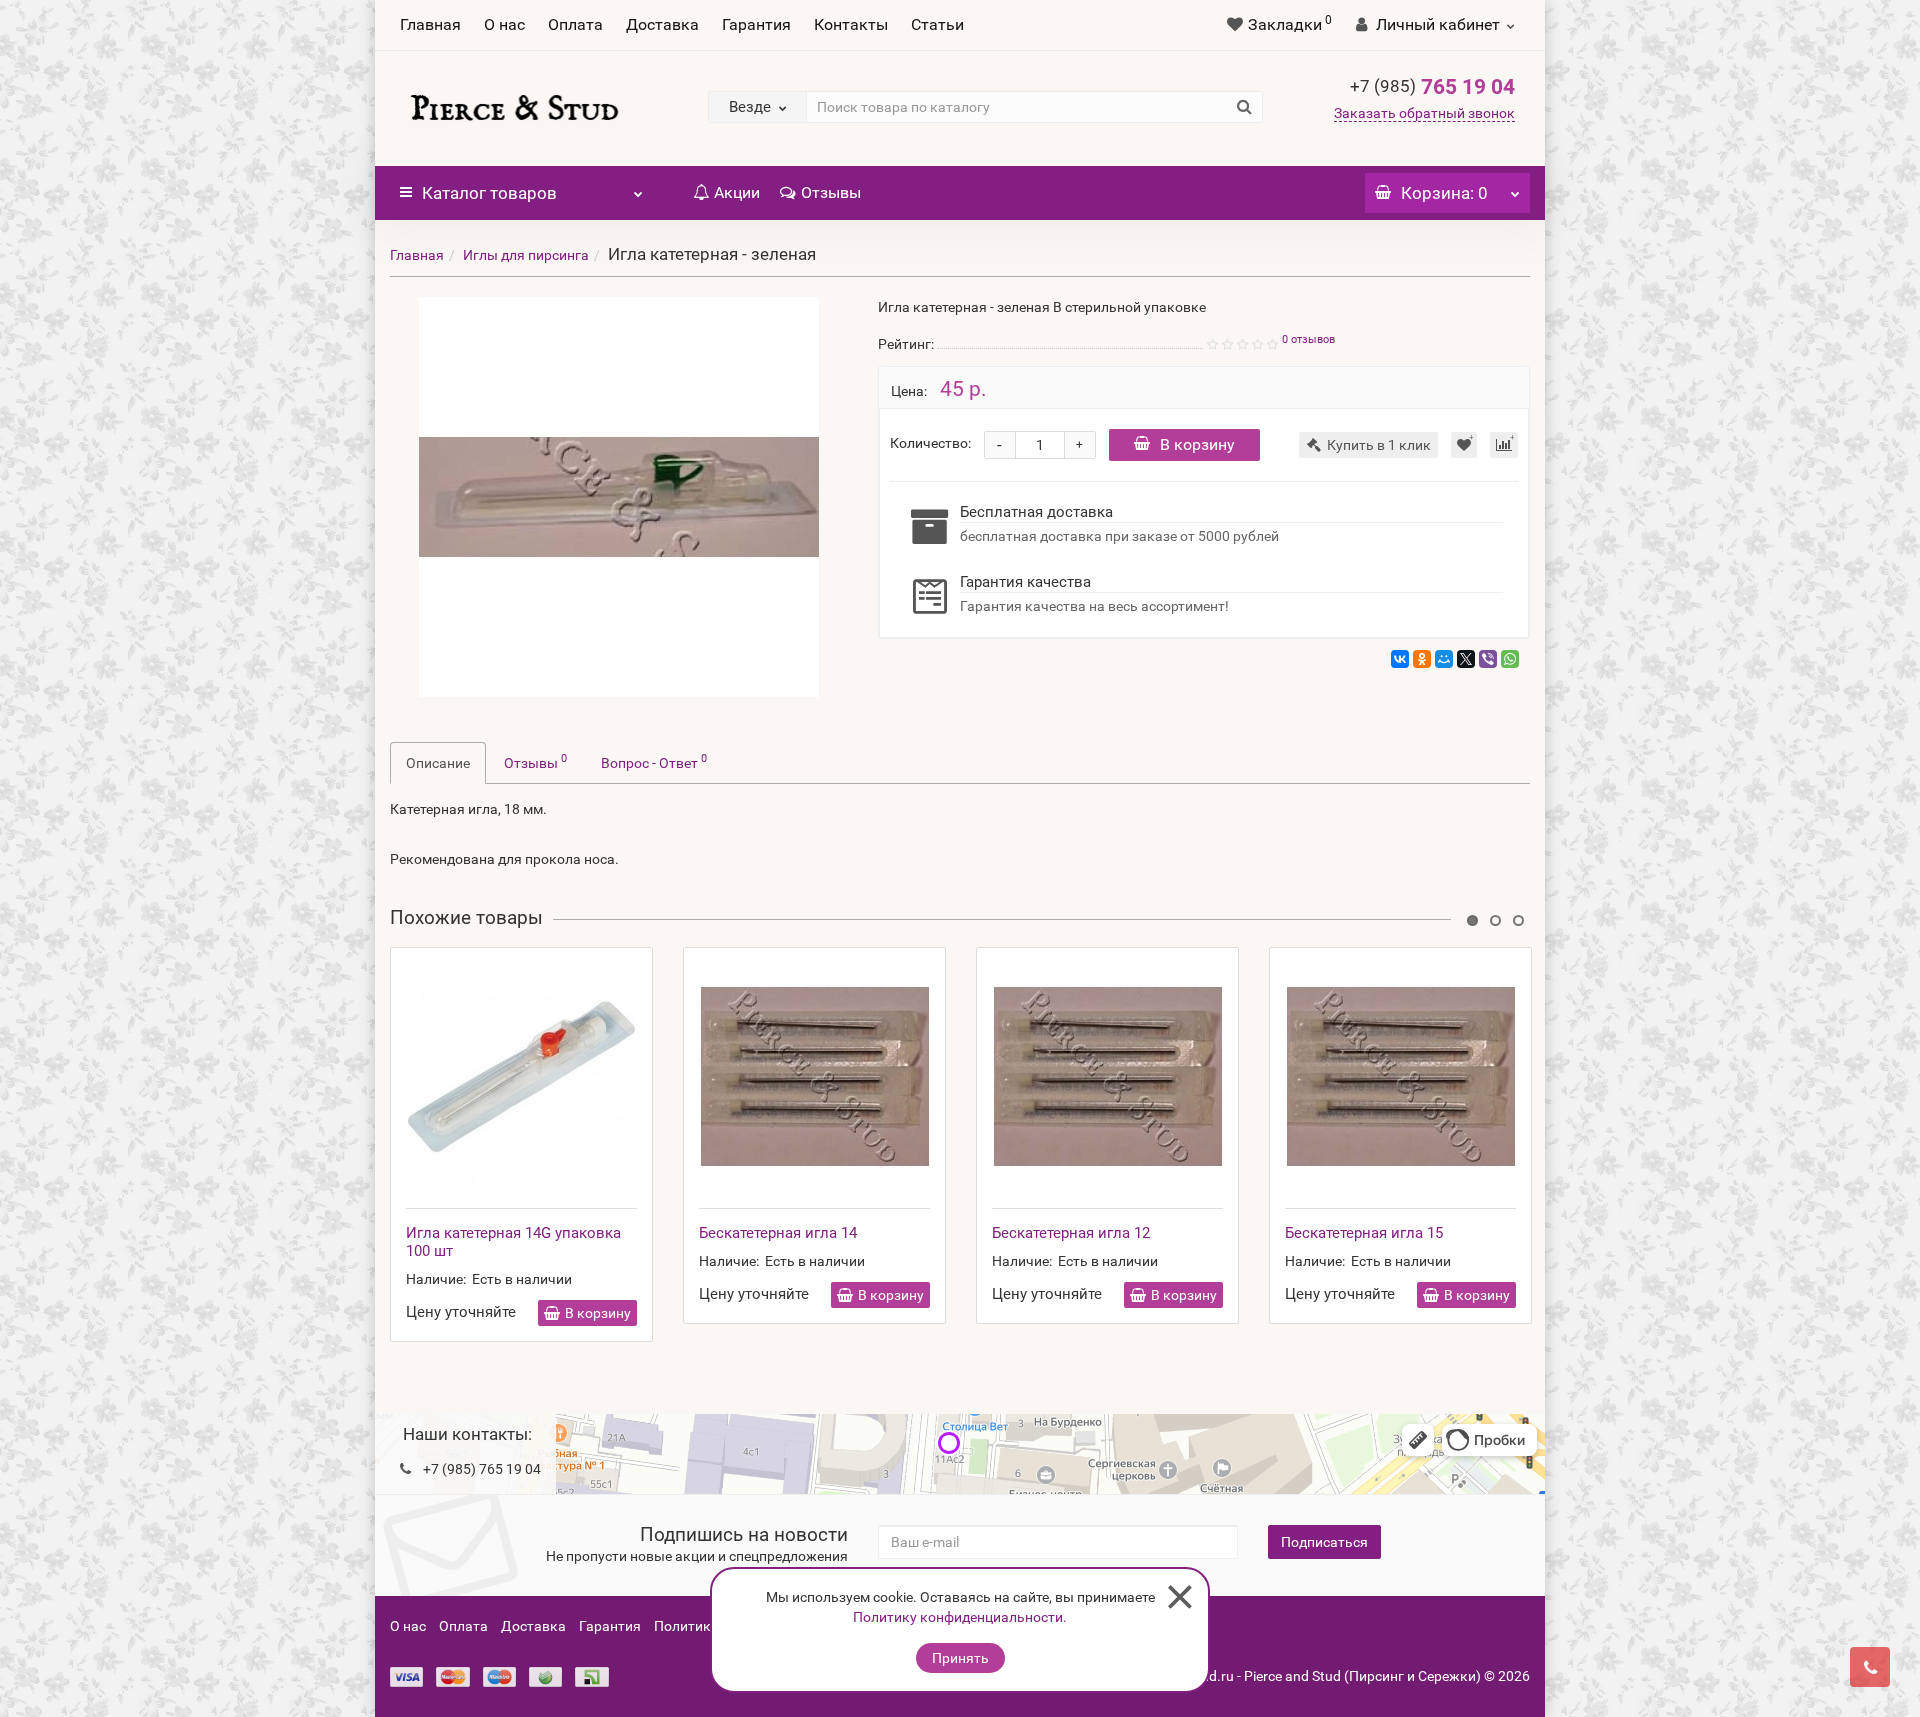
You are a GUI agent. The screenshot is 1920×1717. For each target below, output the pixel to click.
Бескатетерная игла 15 (1364, 1233)
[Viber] (1488, 659)
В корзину (1197, 444)
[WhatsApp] (1510, 659)
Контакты (851, 24)
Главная (430, 24)
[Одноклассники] (1422, 659)
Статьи (937, 24)
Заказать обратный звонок (1424, 113)
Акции (737, 192)
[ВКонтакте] (1400, 659)
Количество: (930, 443)
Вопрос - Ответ (654, 761)
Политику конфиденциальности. (960, 1617)
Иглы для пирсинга (526, 255)
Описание (438, 763)
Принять (960, 1658)
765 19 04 (1432, 87)
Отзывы (831, 192)
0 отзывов (1308, 339)
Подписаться (1324, 1542)
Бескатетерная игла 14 (778, 1233)
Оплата (575, 24)
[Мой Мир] (1444, 659)
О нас (504, 24)
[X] (1466, 659)
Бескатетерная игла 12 (1071, 1233)
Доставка (662, 24)
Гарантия (756, 24)
